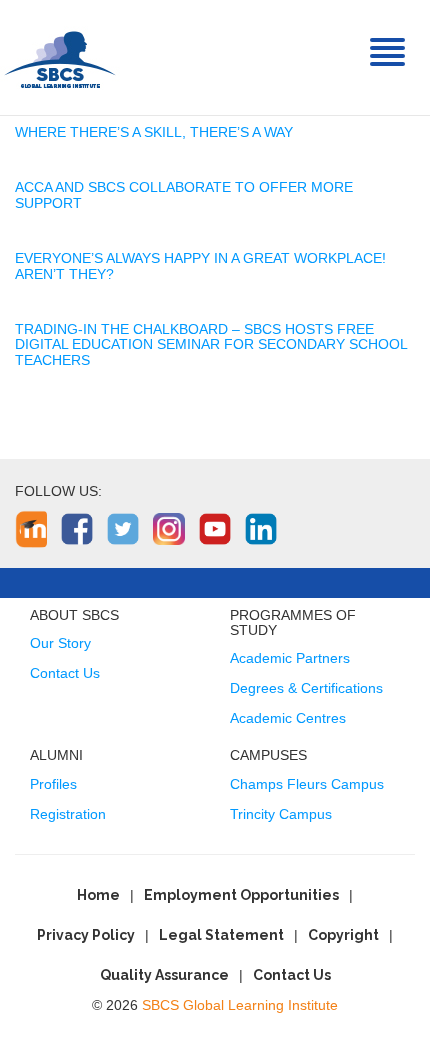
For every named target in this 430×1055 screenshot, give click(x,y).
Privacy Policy (86, 935)
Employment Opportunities (241, 895)
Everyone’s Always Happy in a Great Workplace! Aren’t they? (200, 265)
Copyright (343, 935)
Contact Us (65, 673)
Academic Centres (288, 718)
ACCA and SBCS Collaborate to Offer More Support (184, 194)
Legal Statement (221, 935)
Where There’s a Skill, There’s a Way (154, 132)
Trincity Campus (281, 814)
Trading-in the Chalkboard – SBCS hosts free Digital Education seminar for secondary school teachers (211, 344)
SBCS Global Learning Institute (240, 1005)
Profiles (53, 784)
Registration (68, 814)
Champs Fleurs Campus (307, 784)
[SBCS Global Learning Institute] (60, 57)
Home (98, 895)
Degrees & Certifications (306, 688)
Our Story (60, 643)
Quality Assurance (164, 975)
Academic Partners (290, 658)
